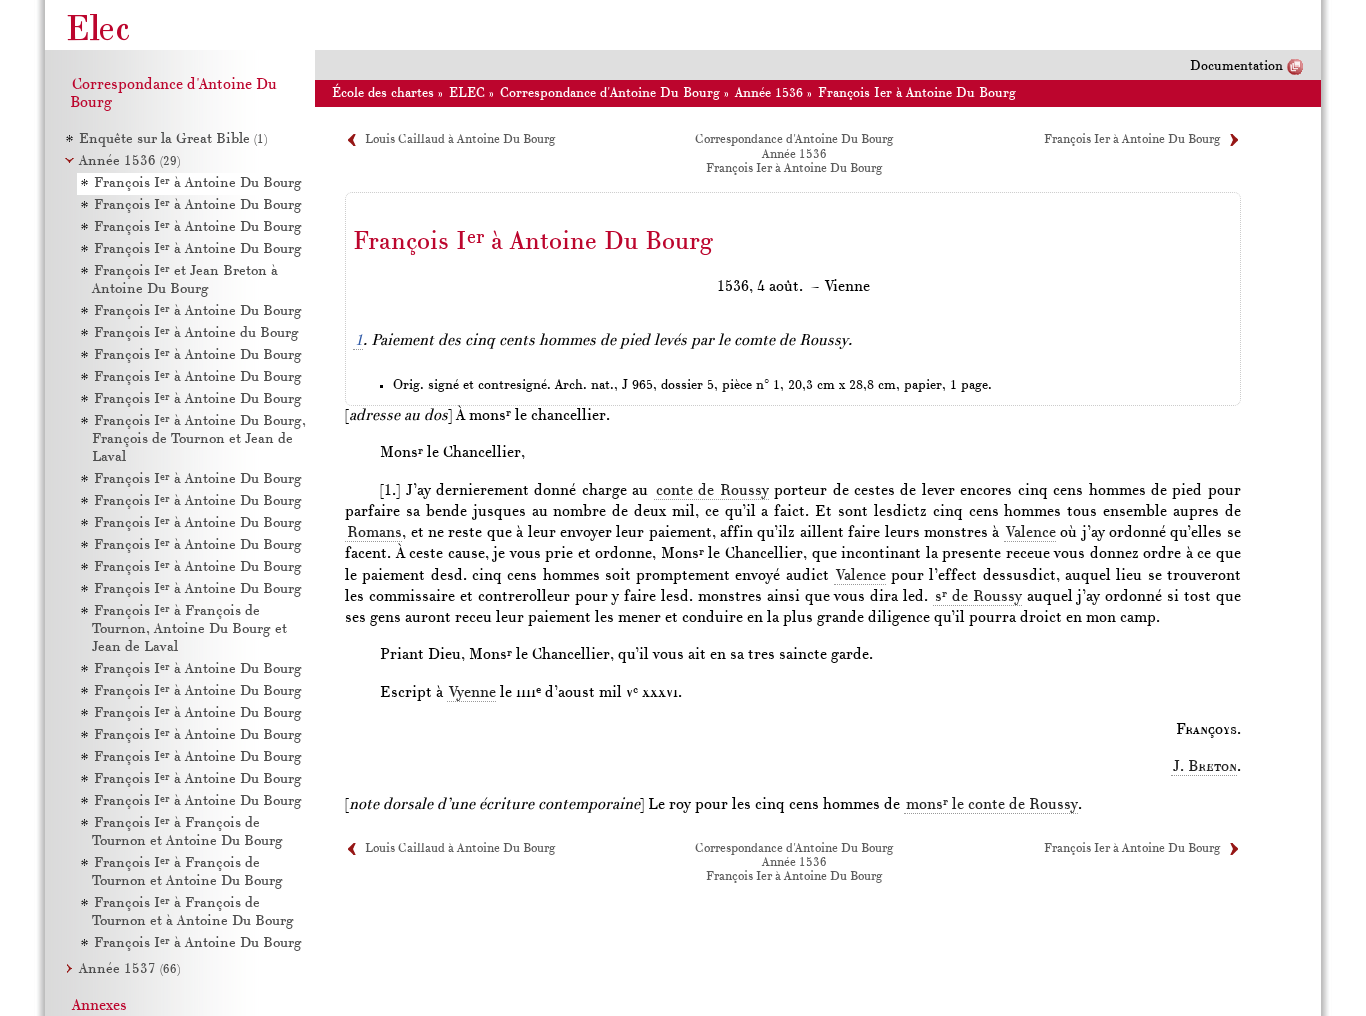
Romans (374, 533)
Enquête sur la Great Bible (173, 139)
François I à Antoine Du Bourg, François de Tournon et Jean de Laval (199, 439)
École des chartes (383, 93)
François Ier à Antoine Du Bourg (917, 93)
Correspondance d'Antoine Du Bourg (610, 93)
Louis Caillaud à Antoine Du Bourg (460, 140)
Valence (1031, 533)
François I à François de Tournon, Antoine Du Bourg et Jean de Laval (189, 629)
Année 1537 (129, 969)
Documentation (1236, 66)
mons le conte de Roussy (992, 805)
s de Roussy (978, 597)
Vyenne (472, 693)
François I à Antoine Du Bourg (198, 183)
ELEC (467, 93)
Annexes (99, 1006)
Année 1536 (129, 161)
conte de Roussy (712, 491)
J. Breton (1205, 767)
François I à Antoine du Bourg (196, 333)
